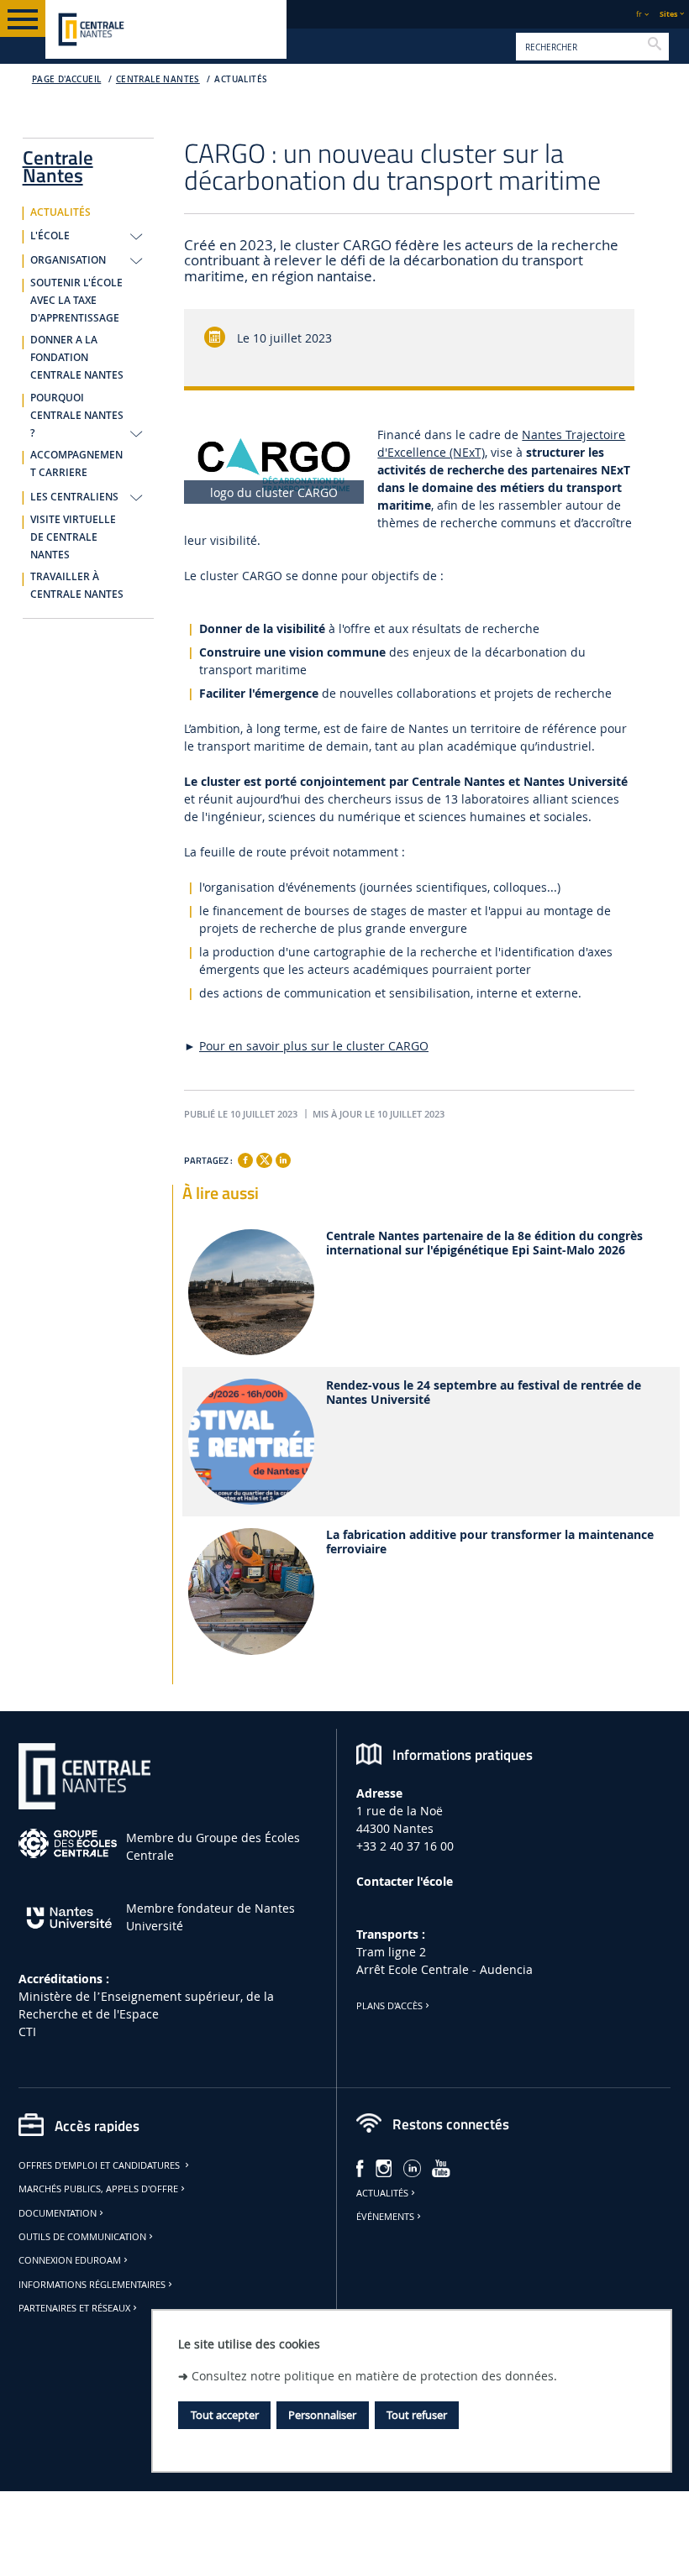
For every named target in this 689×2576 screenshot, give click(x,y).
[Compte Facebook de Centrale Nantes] (360, 2167)
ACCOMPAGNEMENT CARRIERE (76, 464)
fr (639, 14)
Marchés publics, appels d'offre (98, 2189)
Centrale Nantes (158, 79)
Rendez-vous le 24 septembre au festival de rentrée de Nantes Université (484, 1393)
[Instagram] (384, 2167)
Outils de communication (82, 2237)
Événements (385, 2217)
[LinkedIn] (412, 2167)
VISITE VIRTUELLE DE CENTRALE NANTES (73, 537)
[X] (264, 1158)
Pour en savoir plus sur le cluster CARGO (314, 1046)
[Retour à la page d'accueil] (166, 29)
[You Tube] (441, 2167)
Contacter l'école (405, 1881)
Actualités (382, 2193)
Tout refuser (417, 2415)
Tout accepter (225, 2415)
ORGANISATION (68, 260)
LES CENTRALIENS (74, 497)
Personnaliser (322, 2415)
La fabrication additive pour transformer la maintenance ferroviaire (490, 1542)
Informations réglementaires (92, 2285)
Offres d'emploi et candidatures (100, 2165)
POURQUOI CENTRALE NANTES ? (77, 416)
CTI (27, 2031)
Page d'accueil (67, 79)
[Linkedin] (283, 1160)
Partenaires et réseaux (74, 2308)
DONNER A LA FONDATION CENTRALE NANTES (77, 358)
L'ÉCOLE (50, 236)
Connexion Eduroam (70, 2260)
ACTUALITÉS (241, 79)
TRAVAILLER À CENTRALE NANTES (77, 586)
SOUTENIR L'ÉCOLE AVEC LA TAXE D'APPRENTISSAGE (76, 301)
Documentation (58, 2213)
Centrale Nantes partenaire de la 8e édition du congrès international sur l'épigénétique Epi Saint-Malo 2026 (484, 1243)
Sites (668, 14)
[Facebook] (245, 1160)
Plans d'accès (389, 2006)
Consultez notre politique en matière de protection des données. (374, 2376)
